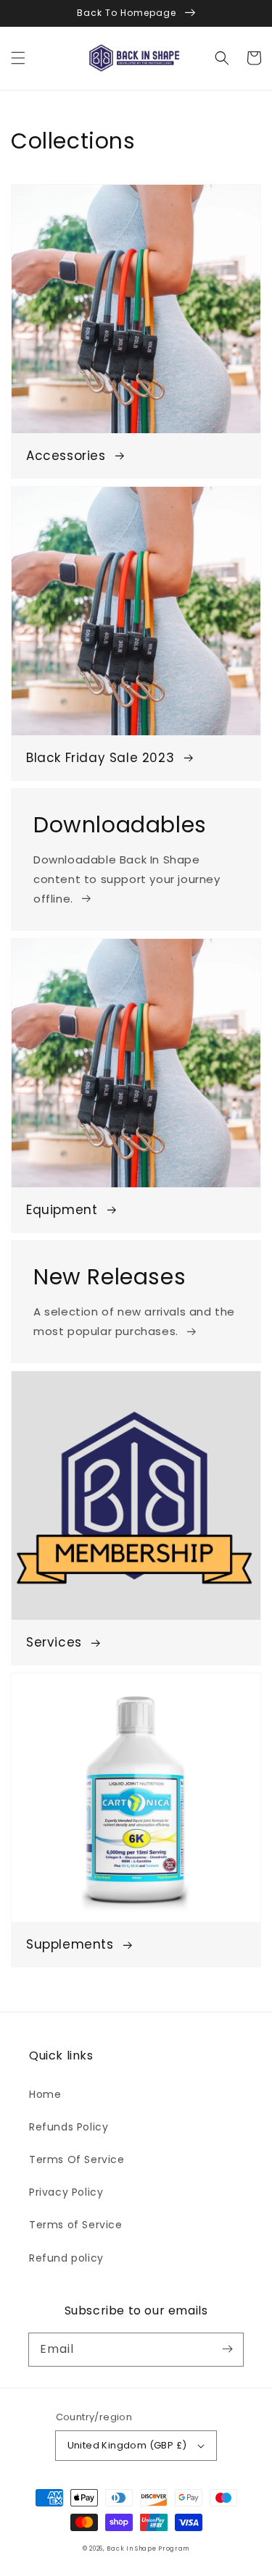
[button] (18, 58)
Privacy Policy (66, 2192)
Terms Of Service (77, 2159)
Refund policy (66, 2258)
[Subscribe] (227, 2349)
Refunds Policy (69, 2127)
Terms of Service (76, 2225)
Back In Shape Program (148, 2548)
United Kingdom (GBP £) (127, 2445)
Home (45, 2094)
